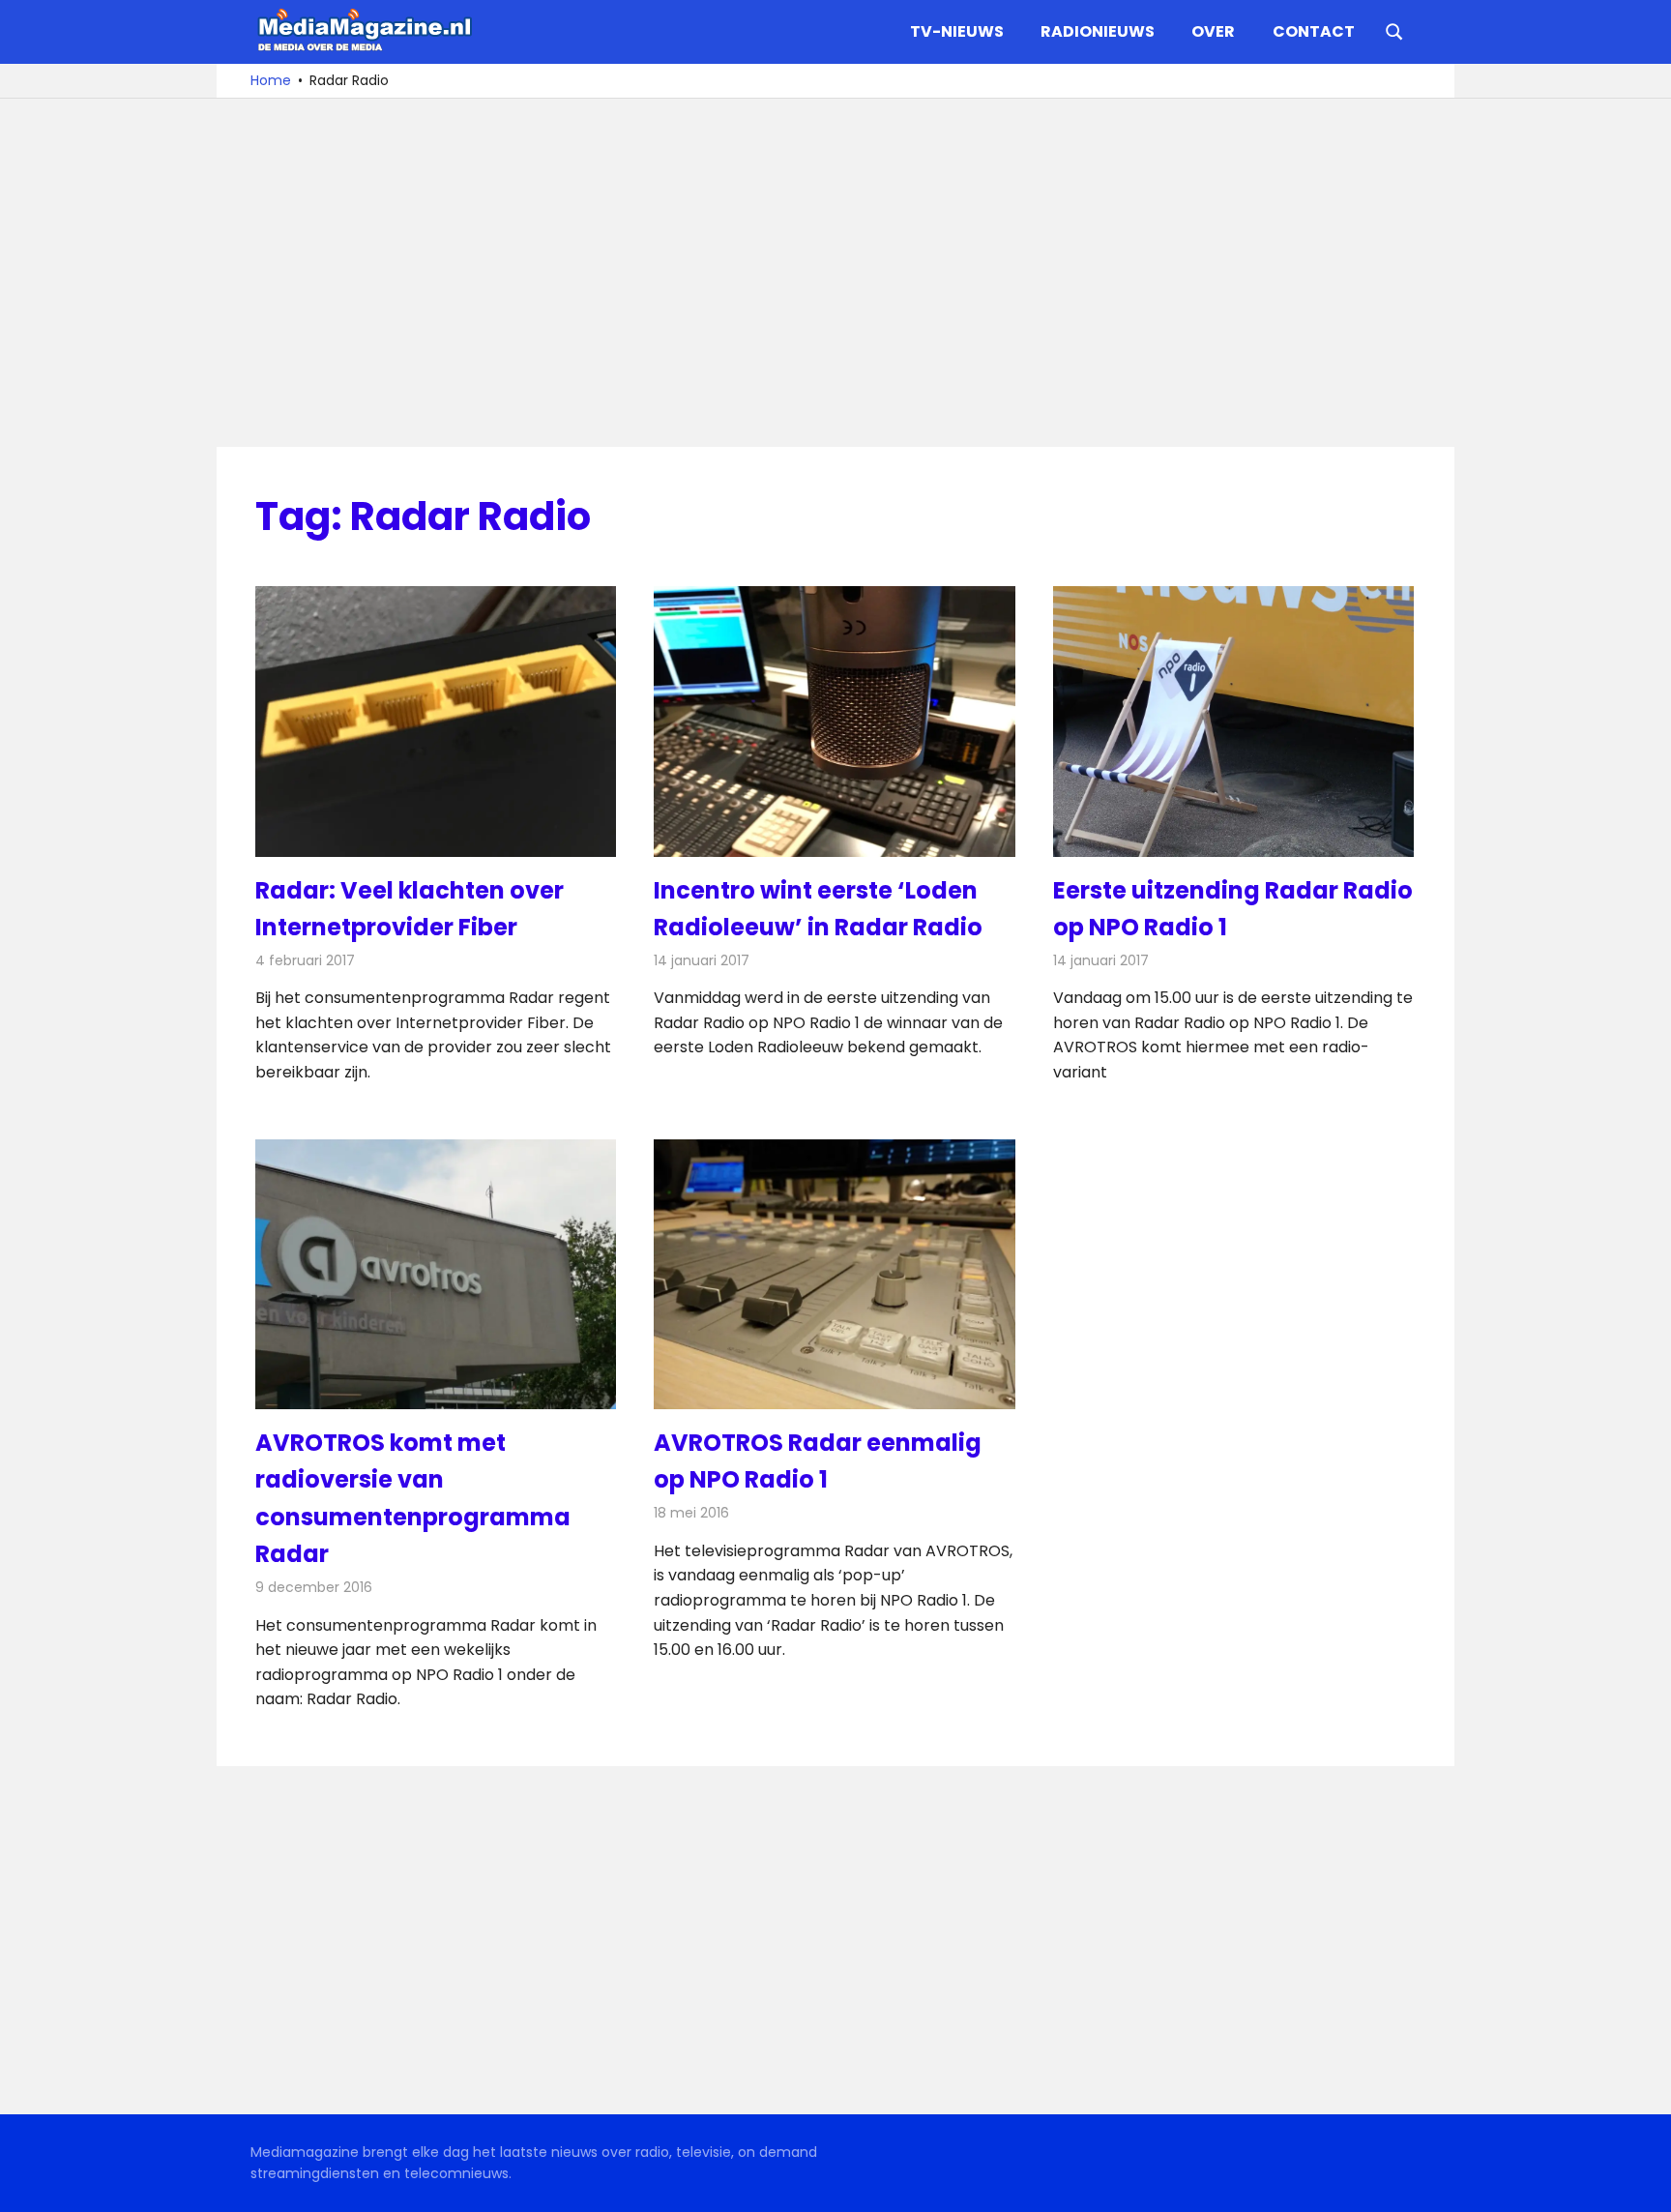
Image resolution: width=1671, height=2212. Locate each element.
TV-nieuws (957, 31)
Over (1213, 31)
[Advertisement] (835, 273)
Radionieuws (1098, 31)
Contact (1314, 31)
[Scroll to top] (1642, 2183)
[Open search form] (1394, 30)
